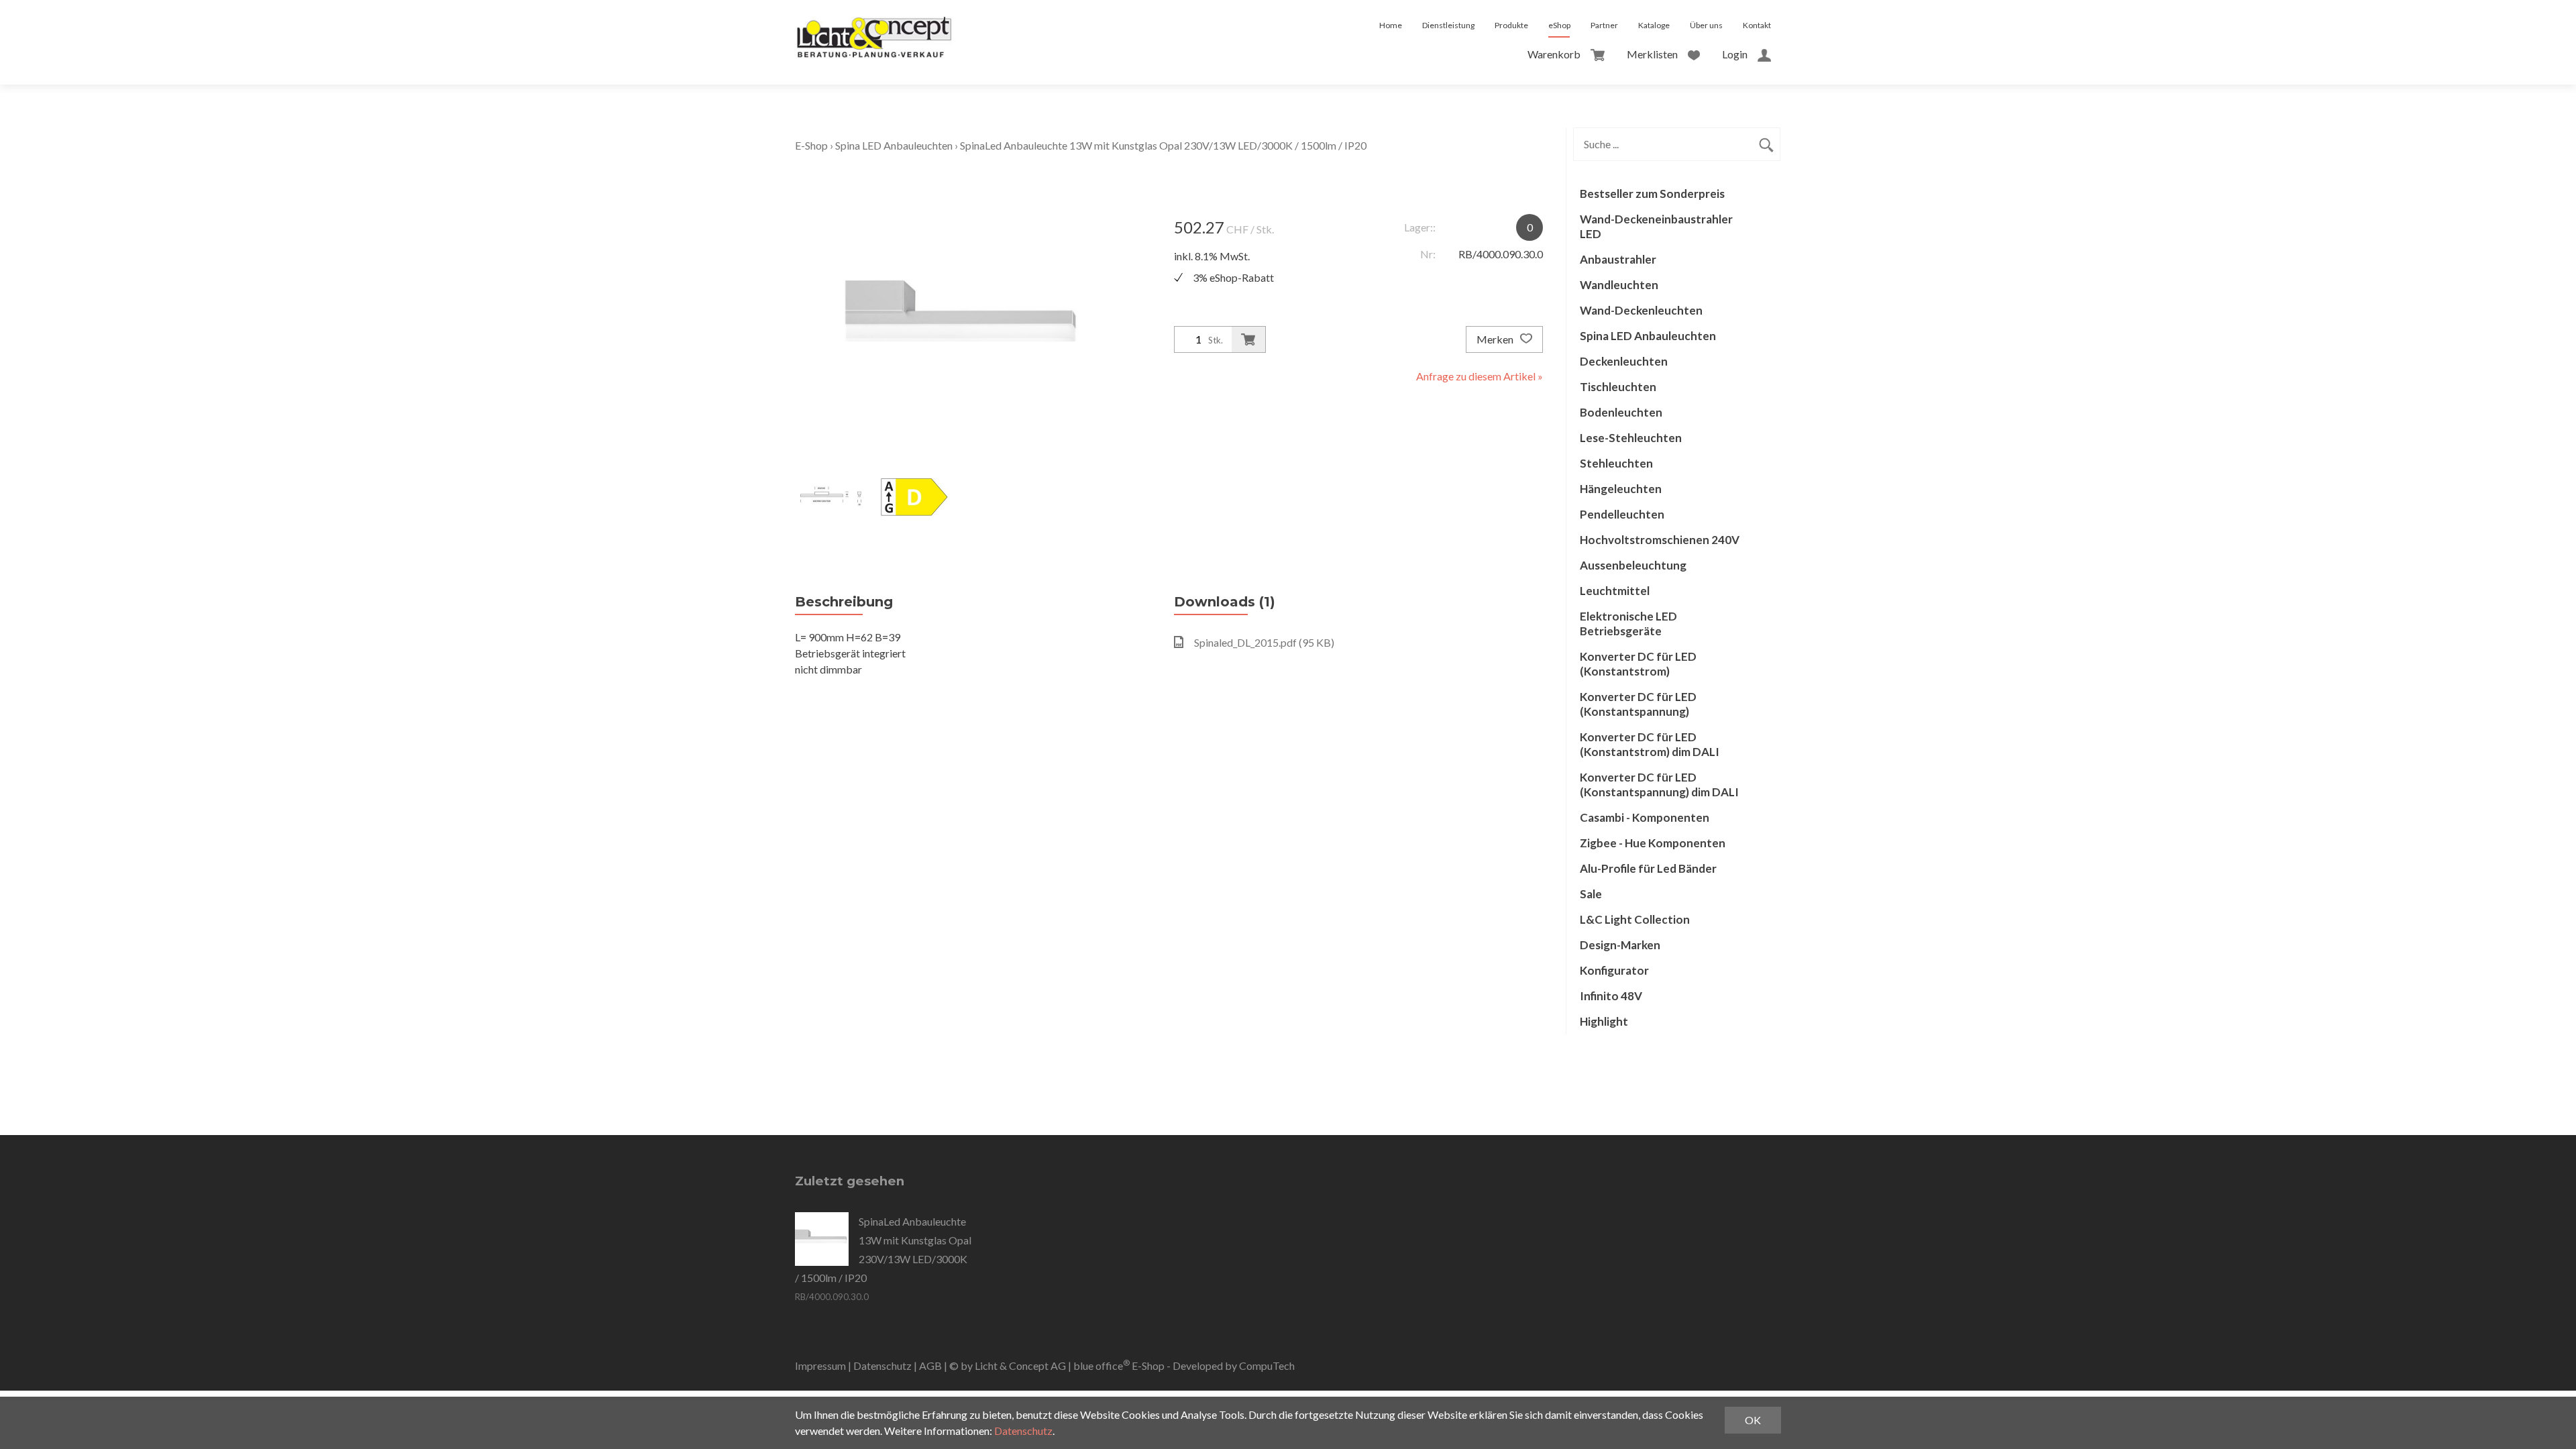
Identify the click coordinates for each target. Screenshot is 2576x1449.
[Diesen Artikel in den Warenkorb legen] (1248, 339)
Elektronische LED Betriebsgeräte (1628, 624)
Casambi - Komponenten (1645, 817)
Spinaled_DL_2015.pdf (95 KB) (1264, 642)
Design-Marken (1620, 945)
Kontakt (1757, 25)
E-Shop (811, 145)
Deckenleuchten (1624, 361)
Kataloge (1654, 25)
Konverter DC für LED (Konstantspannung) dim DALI (1659, 785)
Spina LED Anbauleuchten (894, 145)
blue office (1102, 1365)
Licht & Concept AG (1020, 1365)
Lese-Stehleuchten (1631, 438)
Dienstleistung (1448, 25)
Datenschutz (882, 1365)
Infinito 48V (1611, 996)
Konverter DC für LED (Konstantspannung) (1638, 704)
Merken (1496, 339)
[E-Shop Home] (874, 25)
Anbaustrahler (1618, 259)
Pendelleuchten (1622, 514)
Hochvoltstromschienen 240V (1660, 540)
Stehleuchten (1616, 463)
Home (1391, 25)
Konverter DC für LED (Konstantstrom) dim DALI (1650, 744)
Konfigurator (1614, 970)
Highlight (1604, 1021)
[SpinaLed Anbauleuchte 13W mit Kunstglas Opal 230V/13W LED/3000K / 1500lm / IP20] (822, 1239)
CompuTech (1267, 1365)
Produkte (1511, 25)
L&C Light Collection (1635, 919)
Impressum (820, 1365)
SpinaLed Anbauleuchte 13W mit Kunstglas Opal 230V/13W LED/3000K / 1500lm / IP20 (1163, 145)
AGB (930, 1365)
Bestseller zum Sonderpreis (1652, 194)
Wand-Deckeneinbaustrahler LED (1656, 226)
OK (1753, 1420)
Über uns (1706, 25)
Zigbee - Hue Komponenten (1653, 843)
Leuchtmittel (1615, 591)
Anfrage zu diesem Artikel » (1480, 376)
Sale (1591, 894)
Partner (1604, 25)
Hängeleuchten (1621, 489)
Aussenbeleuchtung (1633, 565)
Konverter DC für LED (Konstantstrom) (1638, 664)
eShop (1559, 25)
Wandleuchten (1619, 285)
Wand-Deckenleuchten (1641, 310)
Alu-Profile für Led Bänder (1648, 868)
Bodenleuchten (1621, 412)
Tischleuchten (1618, 387)
